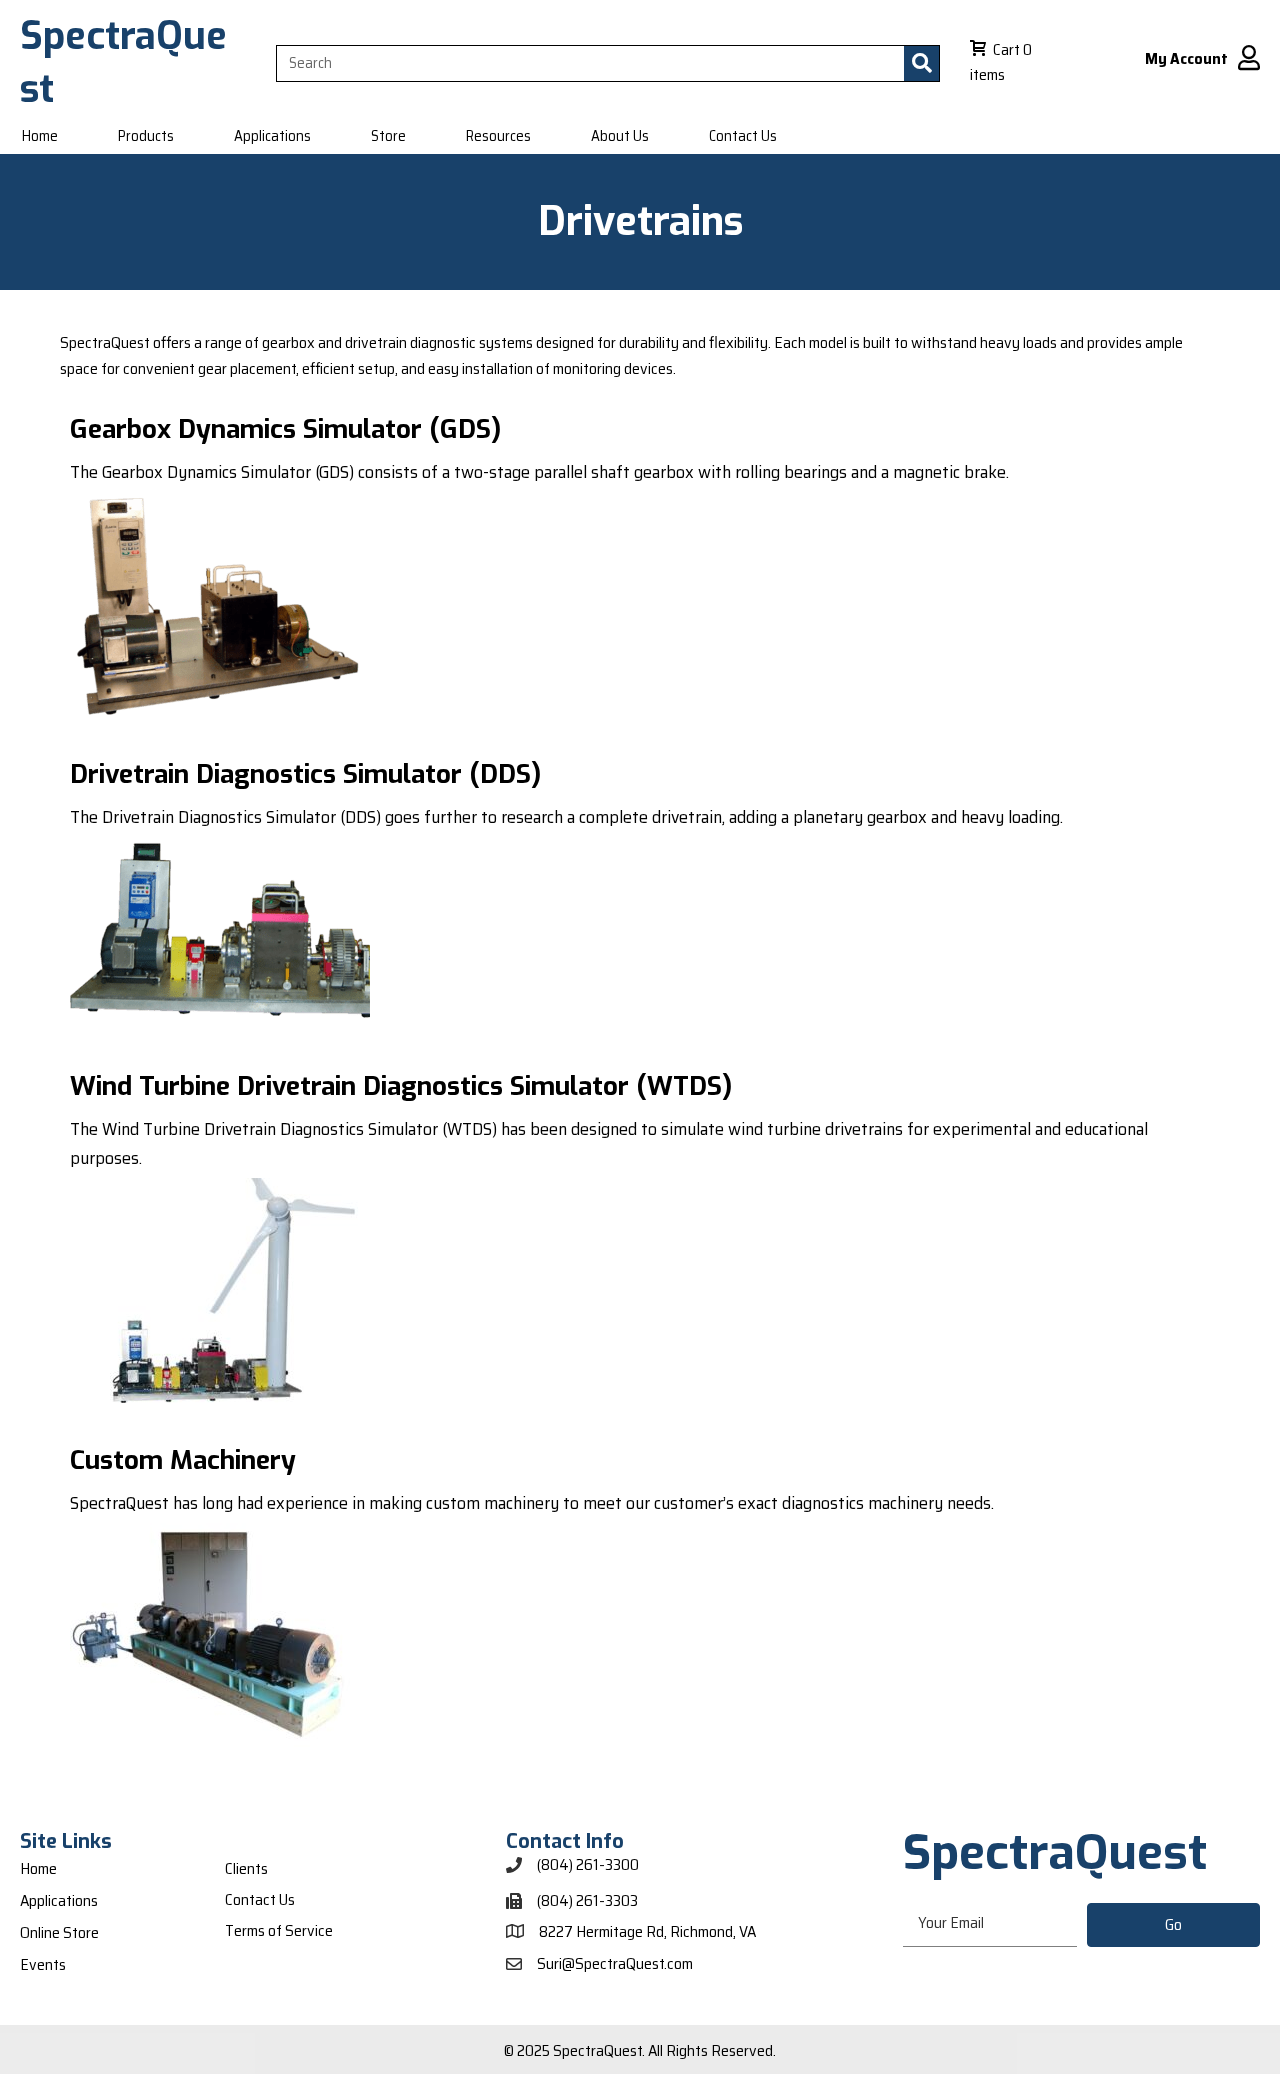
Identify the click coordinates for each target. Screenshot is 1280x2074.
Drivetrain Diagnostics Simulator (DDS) (305, 774)
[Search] (921, 63)
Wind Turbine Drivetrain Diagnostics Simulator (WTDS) (401, 1086)
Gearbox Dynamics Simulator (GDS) (285, 429)
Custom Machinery (183, 1460)
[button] (1173, 1925)
